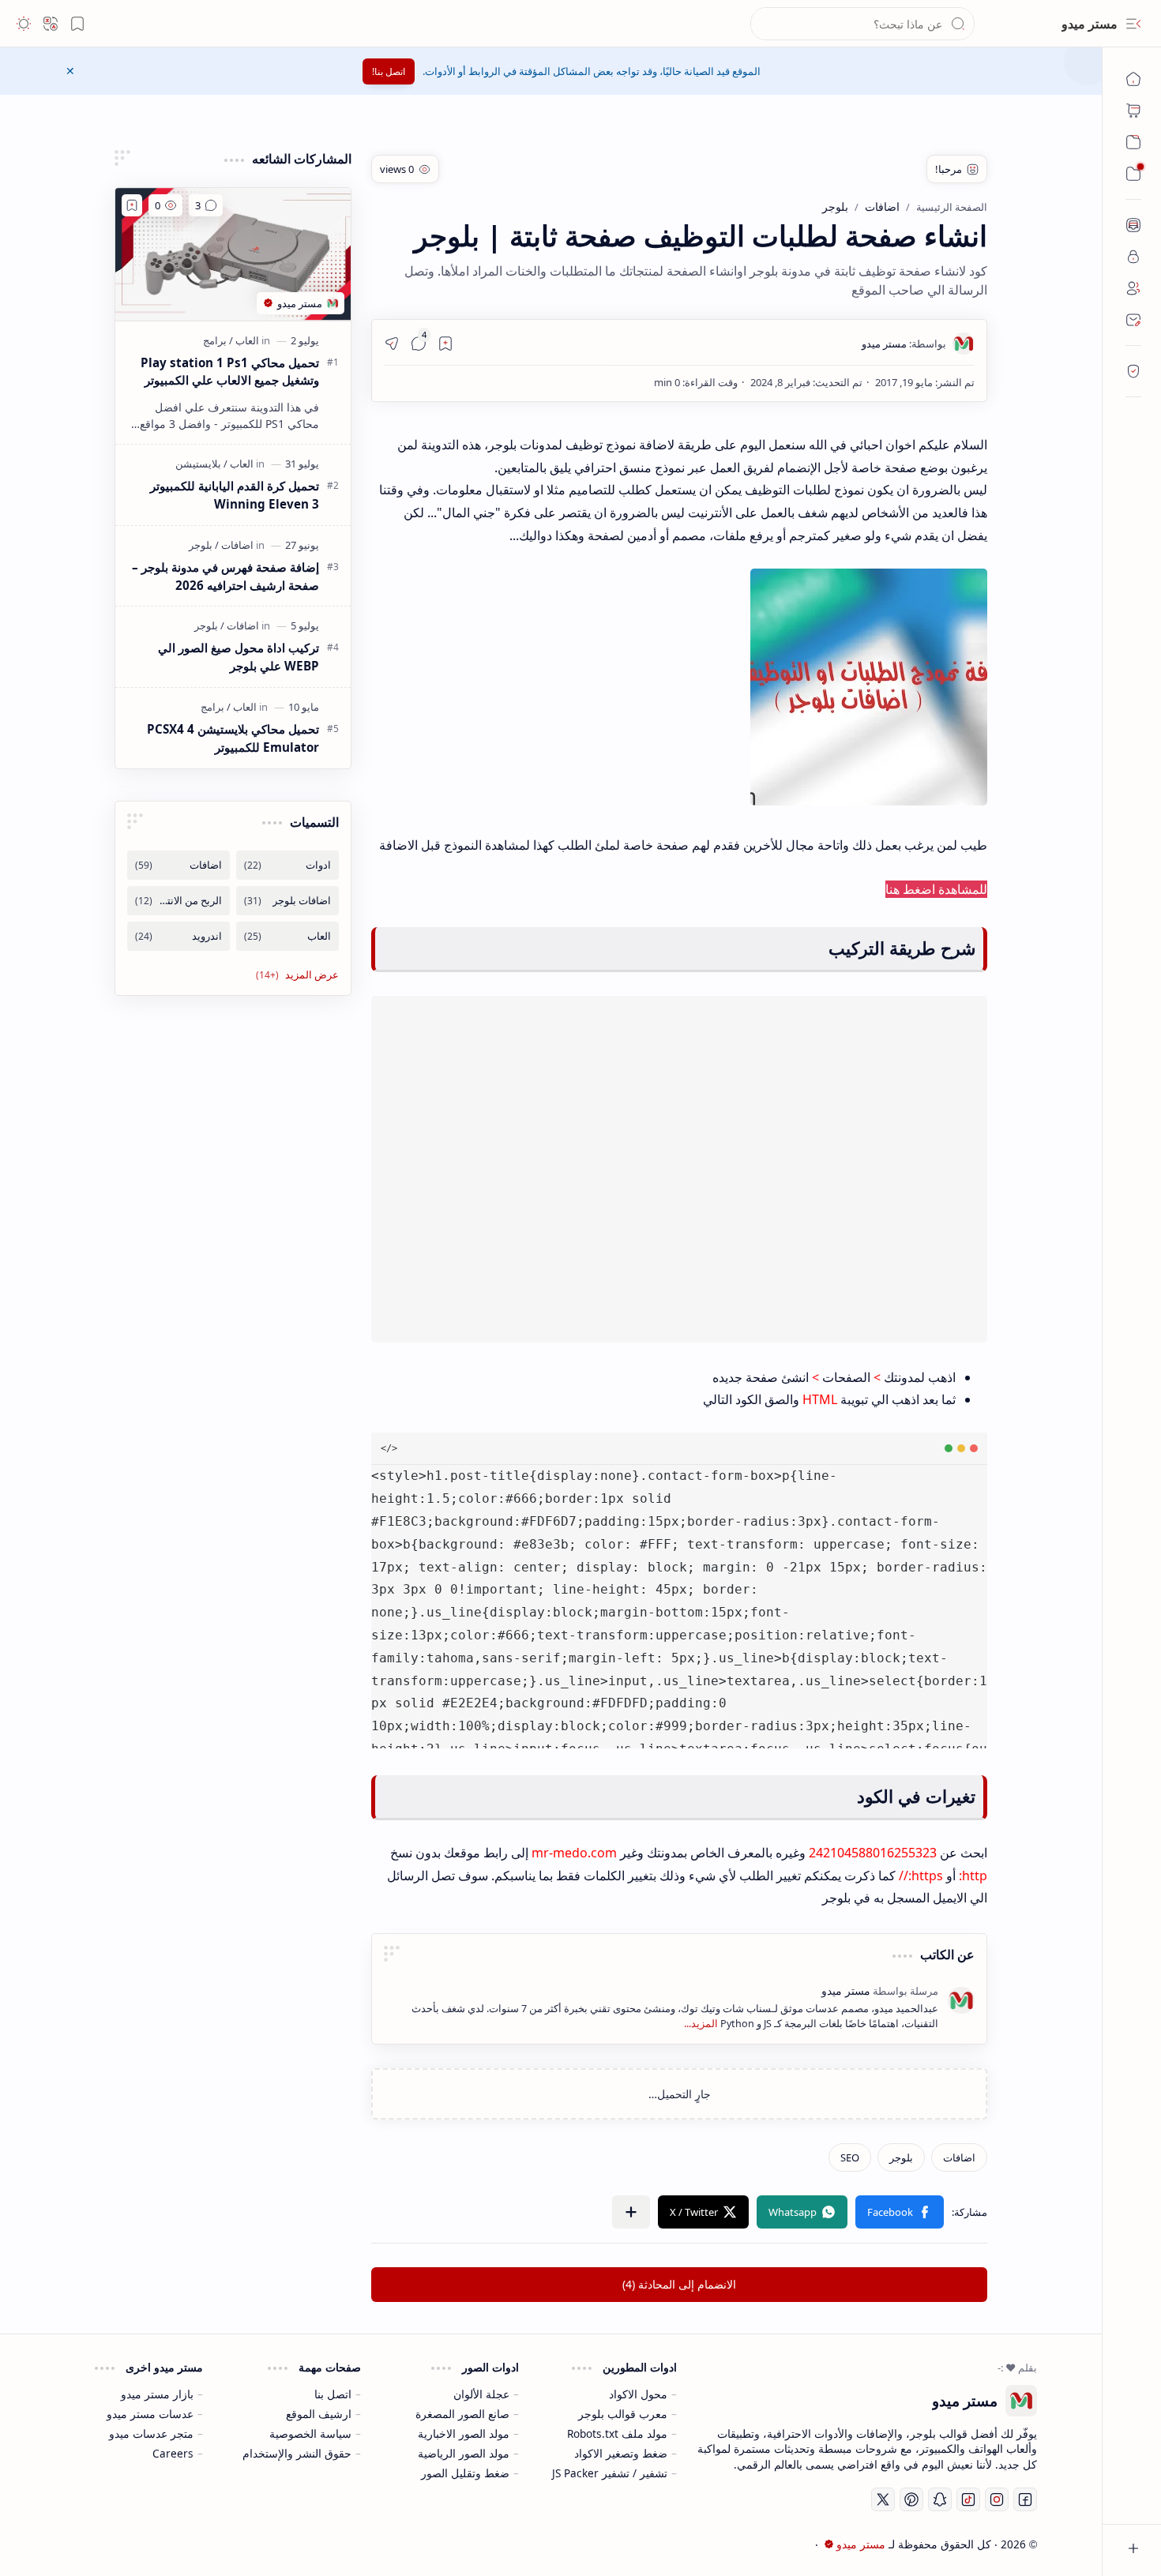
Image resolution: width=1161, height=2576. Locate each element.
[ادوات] (287, 865)
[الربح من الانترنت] (178, 901)
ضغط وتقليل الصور (465, 2473)
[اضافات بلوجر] (287, 901)
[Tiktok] (968, 2499)
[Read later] (445, 344)
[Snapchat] (940, 2499)
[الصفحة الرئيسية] (1133, 79)
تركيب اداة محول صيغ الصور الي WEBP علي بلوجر (239, 657)
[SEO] (850, 2157)
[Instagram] (997, 2499)
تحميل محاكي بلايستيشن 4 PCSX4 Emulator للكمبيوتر (233, 738)
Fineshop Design (184, 2544)
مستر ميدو (1090, 24)
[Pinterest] (911, 2499)
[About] (1133, 225)
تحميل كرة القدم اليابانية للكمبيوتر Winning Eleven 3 (235, 495)
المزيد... (701, 2024)
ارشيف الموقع (319, 2414)
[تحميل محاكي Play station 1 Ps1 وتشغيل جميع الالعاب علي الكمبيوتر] (233, 254)
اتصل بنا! (389, 71)
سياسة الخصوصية (310, 2433)
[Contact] (1133, 320)
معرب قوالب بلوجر (623, 2414)
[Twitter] (883, 2499)
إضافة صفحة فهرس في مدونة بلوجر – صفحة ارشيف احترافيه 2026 (225, 576)
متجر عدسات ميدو (151, 2433)
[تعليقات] (206, 205)
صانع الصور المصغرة (462, 2414)
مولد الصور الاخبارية (464, 2433)
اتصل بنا (333, 2394)
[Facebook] (1025, 2499)
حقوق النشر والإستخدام (297, 2453)
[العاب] (244, 340)
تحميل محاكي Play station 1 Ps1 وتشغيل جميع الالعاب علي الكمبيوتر (230, 372)
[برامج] (215, 340)
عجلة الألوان (481, 2394)
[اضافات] (959, 2157)
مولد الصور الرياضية (464, 2453)
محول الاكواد (638, 2394)
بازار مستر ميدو (157, 2394)
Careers (173, 2453)
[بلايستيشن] (198, 464)
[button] (1133, 24)
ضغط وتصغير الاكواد (621, 2453)
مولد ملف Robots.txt (617, 2433)
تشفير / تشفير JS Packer (610, 2473)
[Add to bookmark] (132, 205)
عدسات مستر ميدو (150, 2414)
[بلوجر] (901, 2157)
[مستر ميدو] (904, 344)
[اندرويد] (178, 936)
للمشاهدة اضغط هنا (936, 889)
